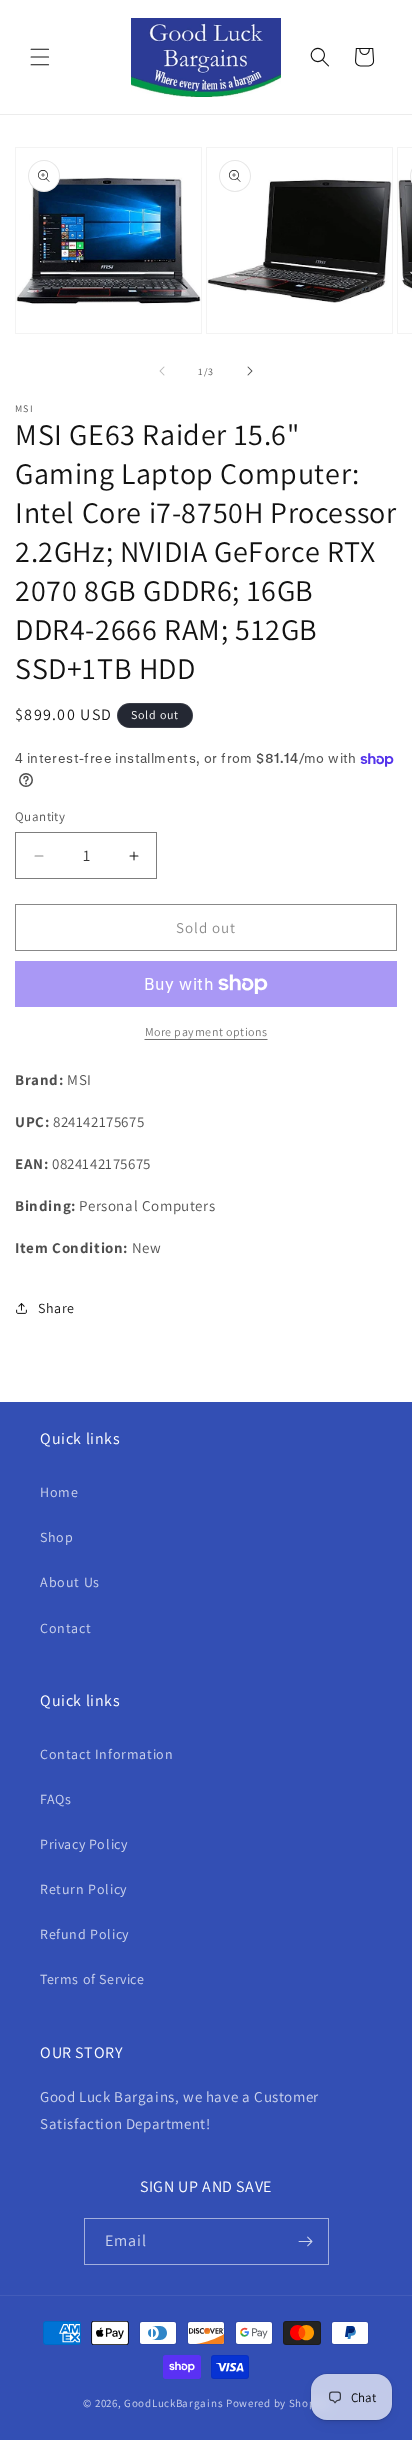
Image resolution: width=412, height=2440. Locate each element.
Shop (56, 1537)
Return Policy (83, 1889)
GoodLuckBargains (173, 2403)
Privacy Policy (83, 1844)
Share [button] (56, 1308)
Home (59, 1492)
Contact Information (106, 1754)
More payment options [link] (206, 1031)
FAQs (55, 1799)
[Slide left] (162, 371)
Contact (65, 1628)
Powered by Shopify (277, 2403)
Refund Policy (84, 1934)
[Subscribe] (306, 2241)
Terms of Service (92, 1979)
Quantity (40, 816)
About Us (70, 1582)
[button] (40, 57)
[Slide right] (250, 371)
